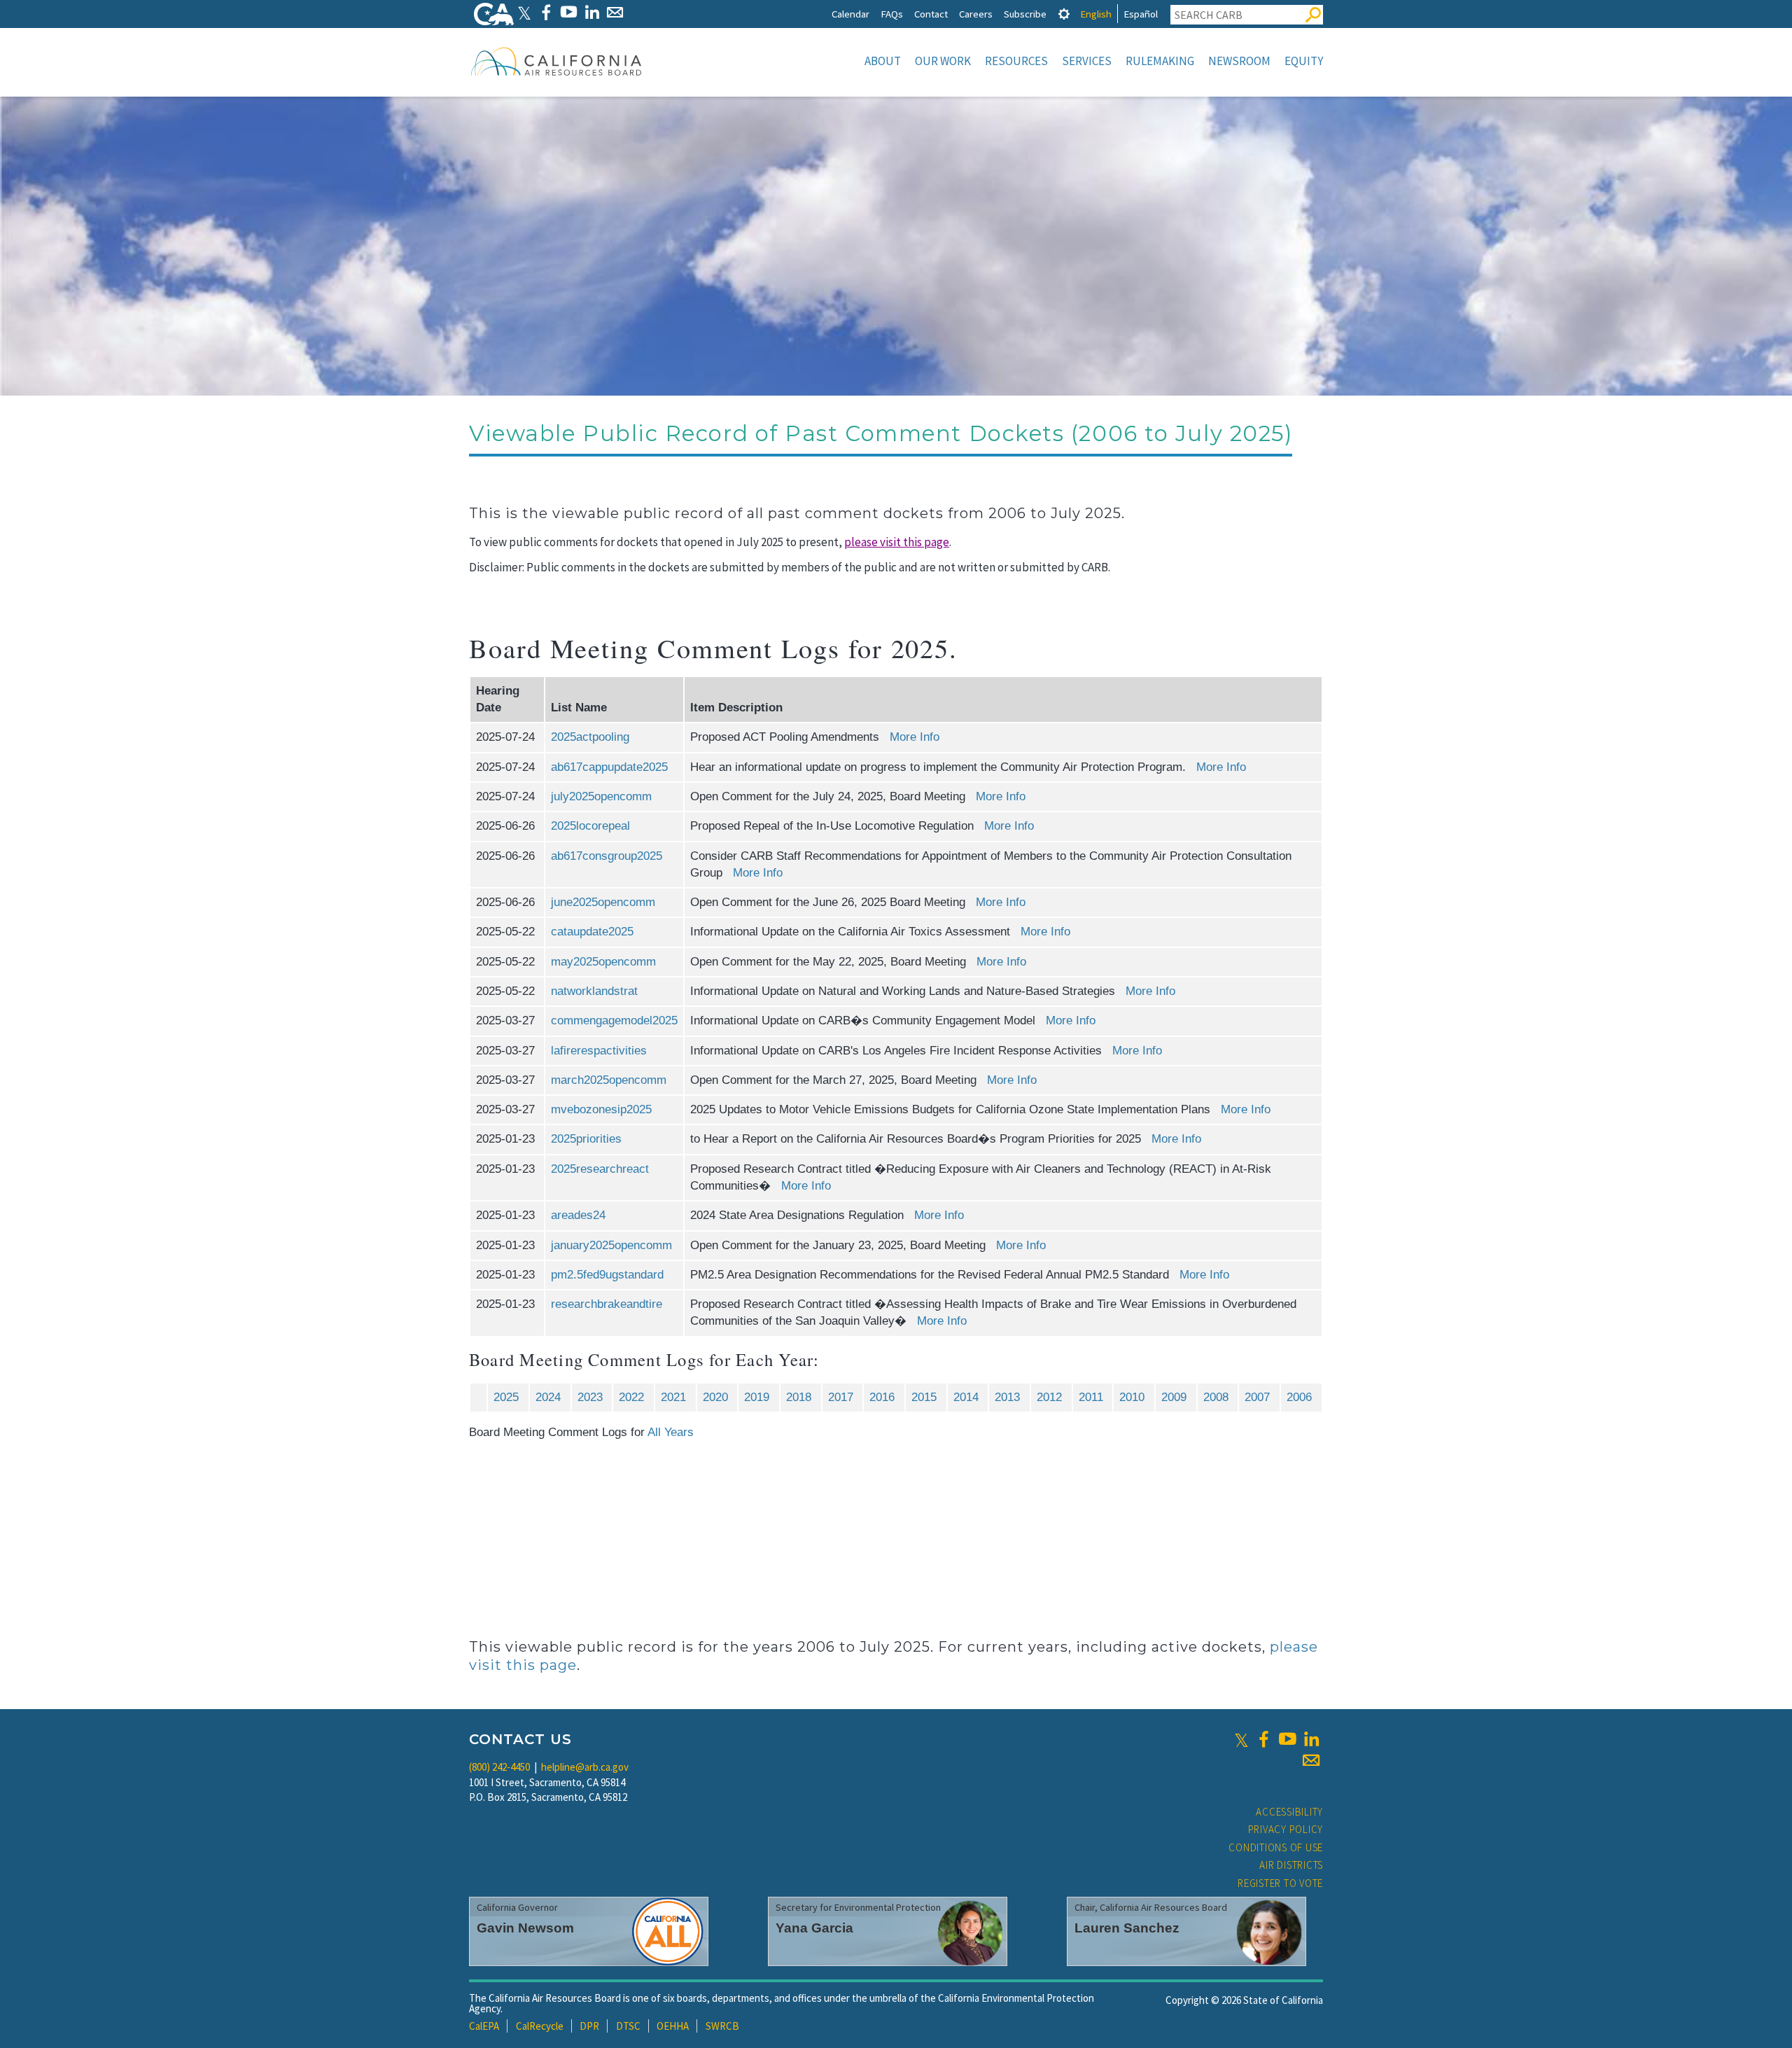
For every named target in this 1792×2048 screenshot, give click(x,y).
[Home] (556, 61)
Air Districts (1291, 1865)
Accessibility (1289, 1812)
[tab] (1064, 14)
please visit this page (897, 542)
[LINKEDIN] (592, 12)
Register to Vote (1280, 1883)
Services (1087, 61)
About (883, 61)
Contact (931, 14)
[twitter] (1241, 1739)
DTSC (628, 2026)
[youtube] (1287, 1739)
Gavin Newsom (525, 1928)
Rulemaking (1160, 61)
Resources (1016, 61)
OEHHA (673, 2026)
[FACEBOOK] (546, 12)
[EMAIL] (615, 12)
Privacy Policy (1286, 1829)
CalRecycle (540, 2026)
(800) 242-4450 (499, 1767)
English (1096, 14)
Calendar (850, 14)
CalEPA (484, 2026)
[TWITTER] (524, 12)
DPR (589, 2026)
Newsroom (1239, 61)
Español (1141, 14)
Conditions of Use (1276, 1847)
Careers (976, 14)
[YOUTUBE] (569, 12)
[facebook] (1263, 1739)
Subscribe (1025, 14)
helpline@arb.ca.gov (585, 1767)
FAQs (892, 14)
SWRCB (722, 2026)
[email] (1311, 1760)
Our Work (943, 61)
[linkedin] (1311, 1739)
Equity (1304, 61)
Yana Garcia (814, 1928)
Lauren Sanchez (1127, 1928)
